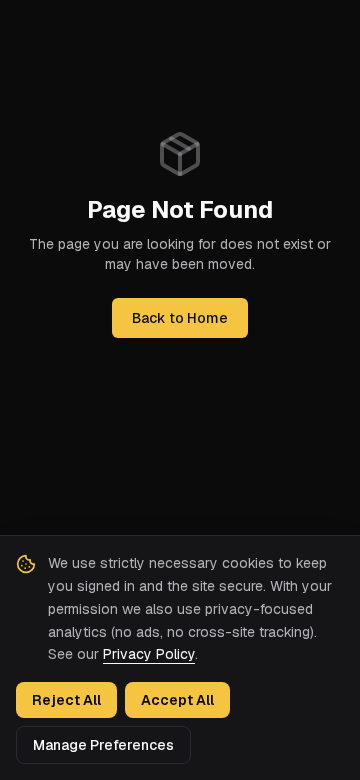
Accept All (177, 700)
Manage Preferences (103, 745)
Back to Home (180, 318)
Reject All (66, 700)
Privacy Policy (149, 654)
